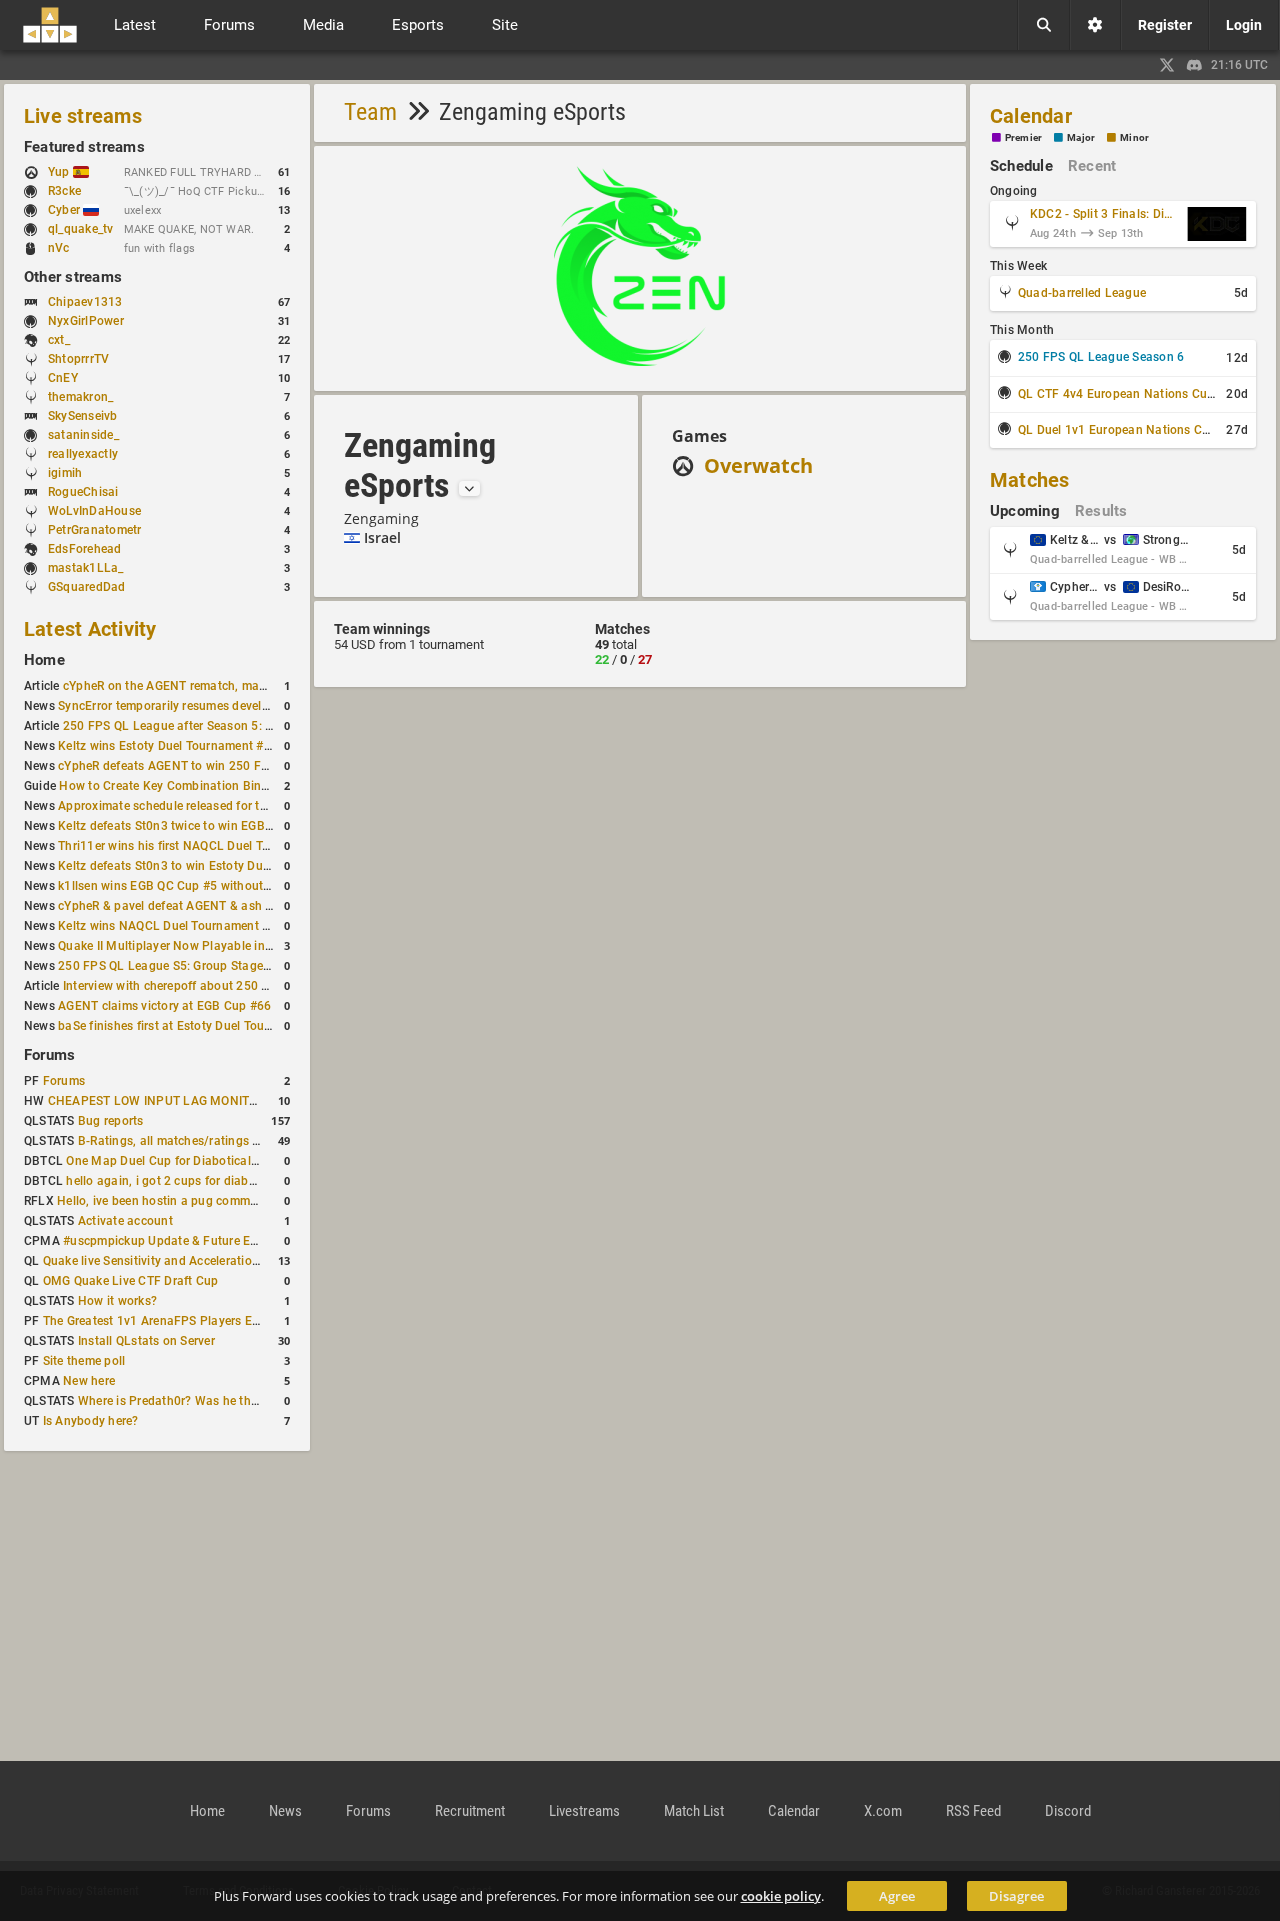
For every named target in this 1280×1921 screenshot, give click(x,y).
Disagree (1016, 1896)
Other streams (73, 277)
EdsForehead (85, 549)
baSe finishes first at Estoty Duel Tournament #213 (200, 1026)
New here (89, 1381)
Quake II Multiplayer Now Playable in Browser (186, 946)
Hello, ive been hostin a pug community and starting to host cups (240, 1201)
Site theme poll (84, 1361)
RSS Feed (973, 1811)
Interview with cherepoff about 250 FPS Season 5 (201, 986)
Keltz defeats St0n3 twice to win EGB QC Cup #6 (193, 826)
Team (370, 112)
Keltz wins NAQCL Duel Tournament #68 (171, 926)
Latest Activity (90, 629)
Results (1101, 511)
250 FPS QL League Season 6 (1101, 357)
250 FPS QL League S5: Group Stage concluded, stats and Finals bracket (262, 966)
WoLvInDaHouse (94, 511)
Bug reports (111, 1121)
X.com (883, 1811)
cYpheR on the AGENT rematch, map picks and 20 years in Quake (245, 686)
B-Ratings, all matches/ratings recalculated (199, 1141)
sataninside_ (83, 435)
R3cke (64, 191)
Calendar (1031, 116)
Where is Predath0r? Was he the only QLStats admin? (227, 1401)
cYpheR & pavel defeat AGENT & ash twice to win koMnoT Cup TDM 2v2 (260, 906)
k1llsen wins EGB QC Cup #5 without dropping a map (207, 886)
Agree (897, 1896)
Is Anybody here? (91, 1421)
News (285, 1811)
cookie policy (781, 1896)
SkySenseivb (83, 416)
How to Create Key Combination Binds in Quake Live (206, 786)
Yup (60, 172)
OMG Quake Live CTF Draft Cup (131, 1281)
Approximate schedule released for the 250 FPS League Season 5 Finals (259, 806)
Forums (49, 1055)
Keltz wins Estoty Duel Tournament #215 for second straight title (238, 746)
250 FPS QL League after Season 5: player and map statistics (235, 726)
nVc (59, 248)
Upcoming (1025, 511)
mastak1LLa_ (86, 568)
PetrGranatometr (95, 530)
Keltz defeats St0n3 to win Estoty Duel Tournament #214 (216, 866)
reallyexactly (83, 454)
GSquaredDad (87, 587)
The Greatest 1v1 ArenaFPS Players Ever (156, 1321)
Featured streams (84, 147)
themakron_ (80, 397)
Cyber (65, 210)
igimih (65, 473)
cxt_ (59, 340)
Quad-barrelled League (1082, 293)
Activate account (125, 1221)
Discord (1068, 1811)
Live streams (83, 116)
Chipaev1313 (85, 302)
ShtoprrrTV (78, 359)
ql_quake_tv (81, 229)
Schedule (1021, 166)
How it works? (117, 1301)
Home (44, 660)
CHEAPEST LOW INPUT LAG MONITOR (156, 1101)
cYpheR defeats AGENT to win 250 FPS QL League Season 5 (226, 766)
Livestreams (584, 1811)
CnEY (63, 378)
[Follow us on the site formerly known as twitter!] (1167, 65)
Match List (694, 1811)
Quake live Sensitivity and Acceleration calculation (184, 1261)
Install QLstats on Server (146, 1341)
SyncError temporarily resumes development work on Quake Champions (258, 706)
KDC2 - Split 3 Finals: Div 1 (1104, 214)
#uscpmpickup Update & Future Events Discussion (204, 1241)
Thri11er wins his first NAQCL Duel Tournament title (202, 846)
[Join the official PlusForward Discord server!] (1195, 65)
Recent (1092, 166)
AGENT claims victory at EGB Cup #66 (164, 1006)
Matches (1030, 480)
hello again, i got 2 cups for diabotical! (174, 1181)
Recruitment (470, 1811)
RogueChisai (83, 492)
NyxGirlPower (86, 321)
